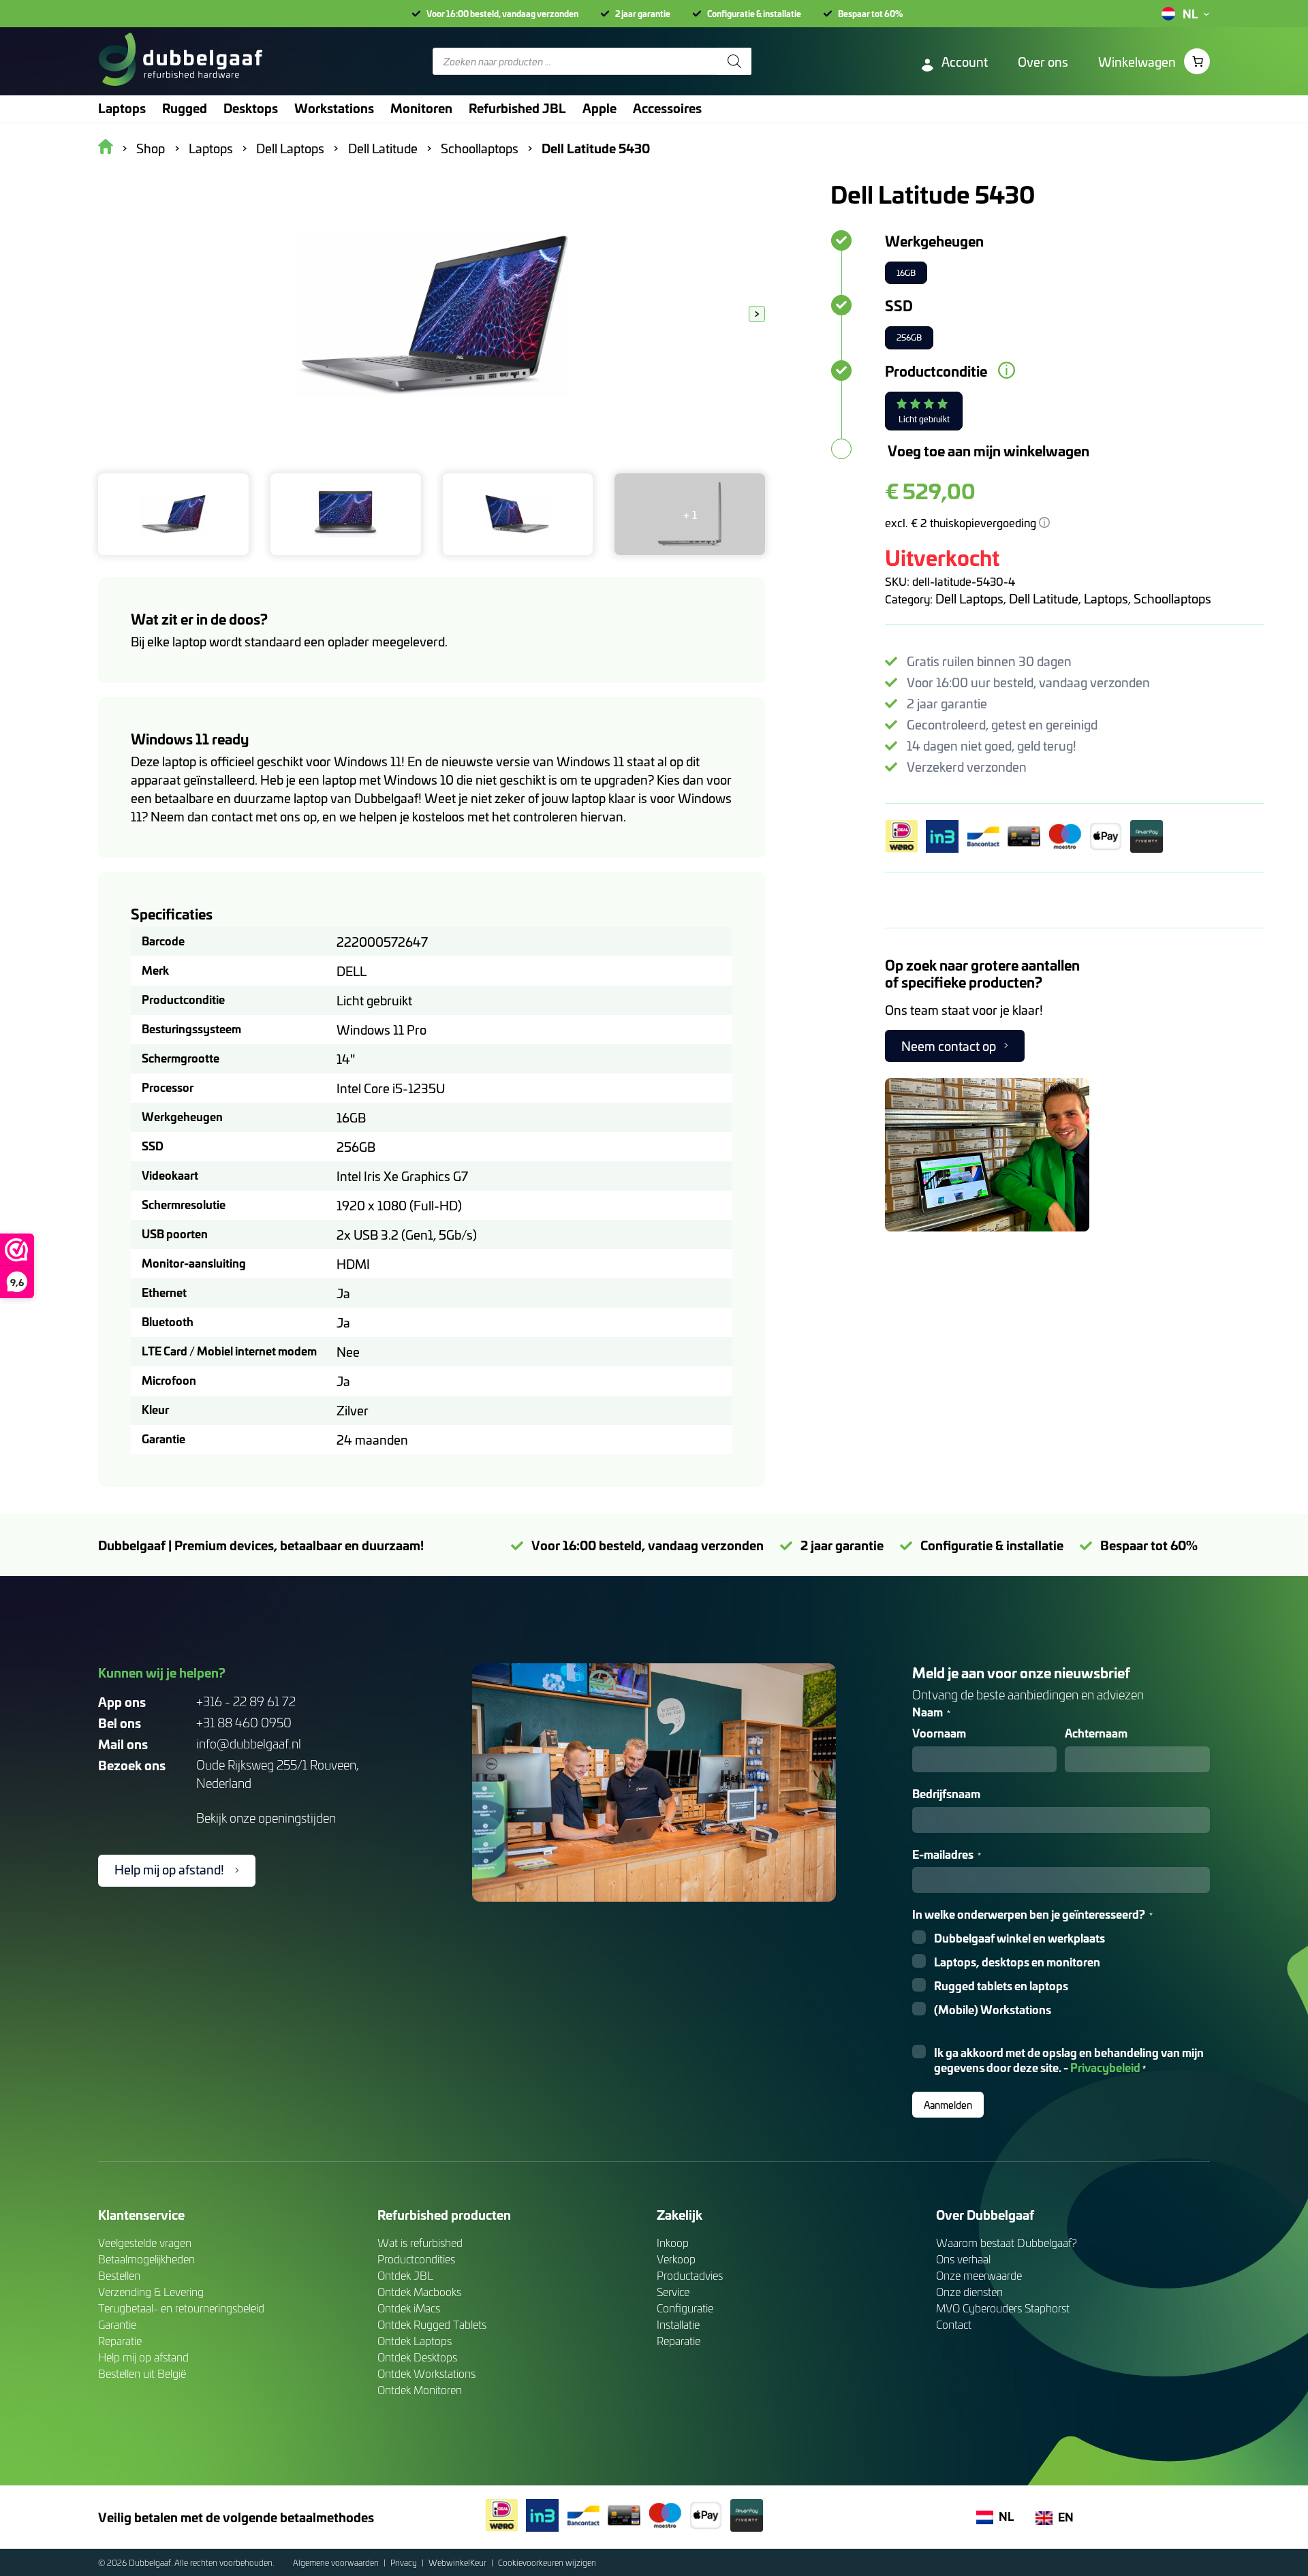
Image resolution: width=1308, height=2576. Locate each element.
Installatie (678, 2324)
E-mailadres (947, 1854)
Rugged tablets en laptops (1001, 1986)
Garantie (117, 2324)
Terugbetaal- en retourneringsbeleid (181, 2308)
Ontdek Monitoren (420, 2390)
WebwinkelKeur (458, 2562)
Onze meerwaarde (979, 2275)
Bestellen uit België (142, 2373)
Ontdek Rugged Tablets (432, 2324)
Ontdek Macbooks (419, 2292)
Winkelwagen (1137, 62)
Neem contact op (949, 1046)
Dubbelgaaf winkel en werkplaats (1019, 1938)
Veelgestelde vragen (145, 2243)
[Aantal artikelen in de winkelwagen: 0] (1197, 61)
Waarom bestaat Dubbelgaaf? (1007, 2243)
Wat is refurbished (420, 2243)
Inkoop (673, 2243)
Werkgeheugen (934, 240)
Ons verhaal (963, 2259)
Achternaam (1096, 1733)
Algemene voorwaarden (337, 2562)
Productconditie (936, 371)
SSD (899, 305)
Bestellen (119, 2275)
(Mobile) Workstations (993, 2010)
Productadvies (690, 2275)
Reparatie (120, 2341)
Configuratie (685, 2308)
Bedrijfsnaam (946, 1794)
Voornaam (939, 1733)
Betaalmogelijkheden (146, 2259)
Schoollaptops (1172, 598)
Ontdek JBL (405, 2275)
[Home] (180, 61)
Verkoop (676, 2259)
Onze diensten (969, 2292)
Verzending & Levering (151, 2292)
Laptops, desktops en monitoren (1017, 1962)
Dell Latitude (1044, 598)
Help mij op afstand (143, 2357)
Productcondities (416, 2259)
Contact (954, 2324)
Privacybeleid (1105, 2067)
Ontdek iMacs (409, 2308)
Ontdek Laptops (415, 2341)
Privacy (405, 2562)
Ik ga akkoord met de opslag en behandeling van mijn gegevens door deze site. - (1069, 2060)
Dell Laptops (969, 598)
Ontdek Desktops (417, 2357)
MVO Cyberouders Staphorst (1003, 2308)
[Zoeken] (734, 61)
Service (673, 2292)
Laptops (1106, 598)
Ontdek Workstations (426, 2373)
